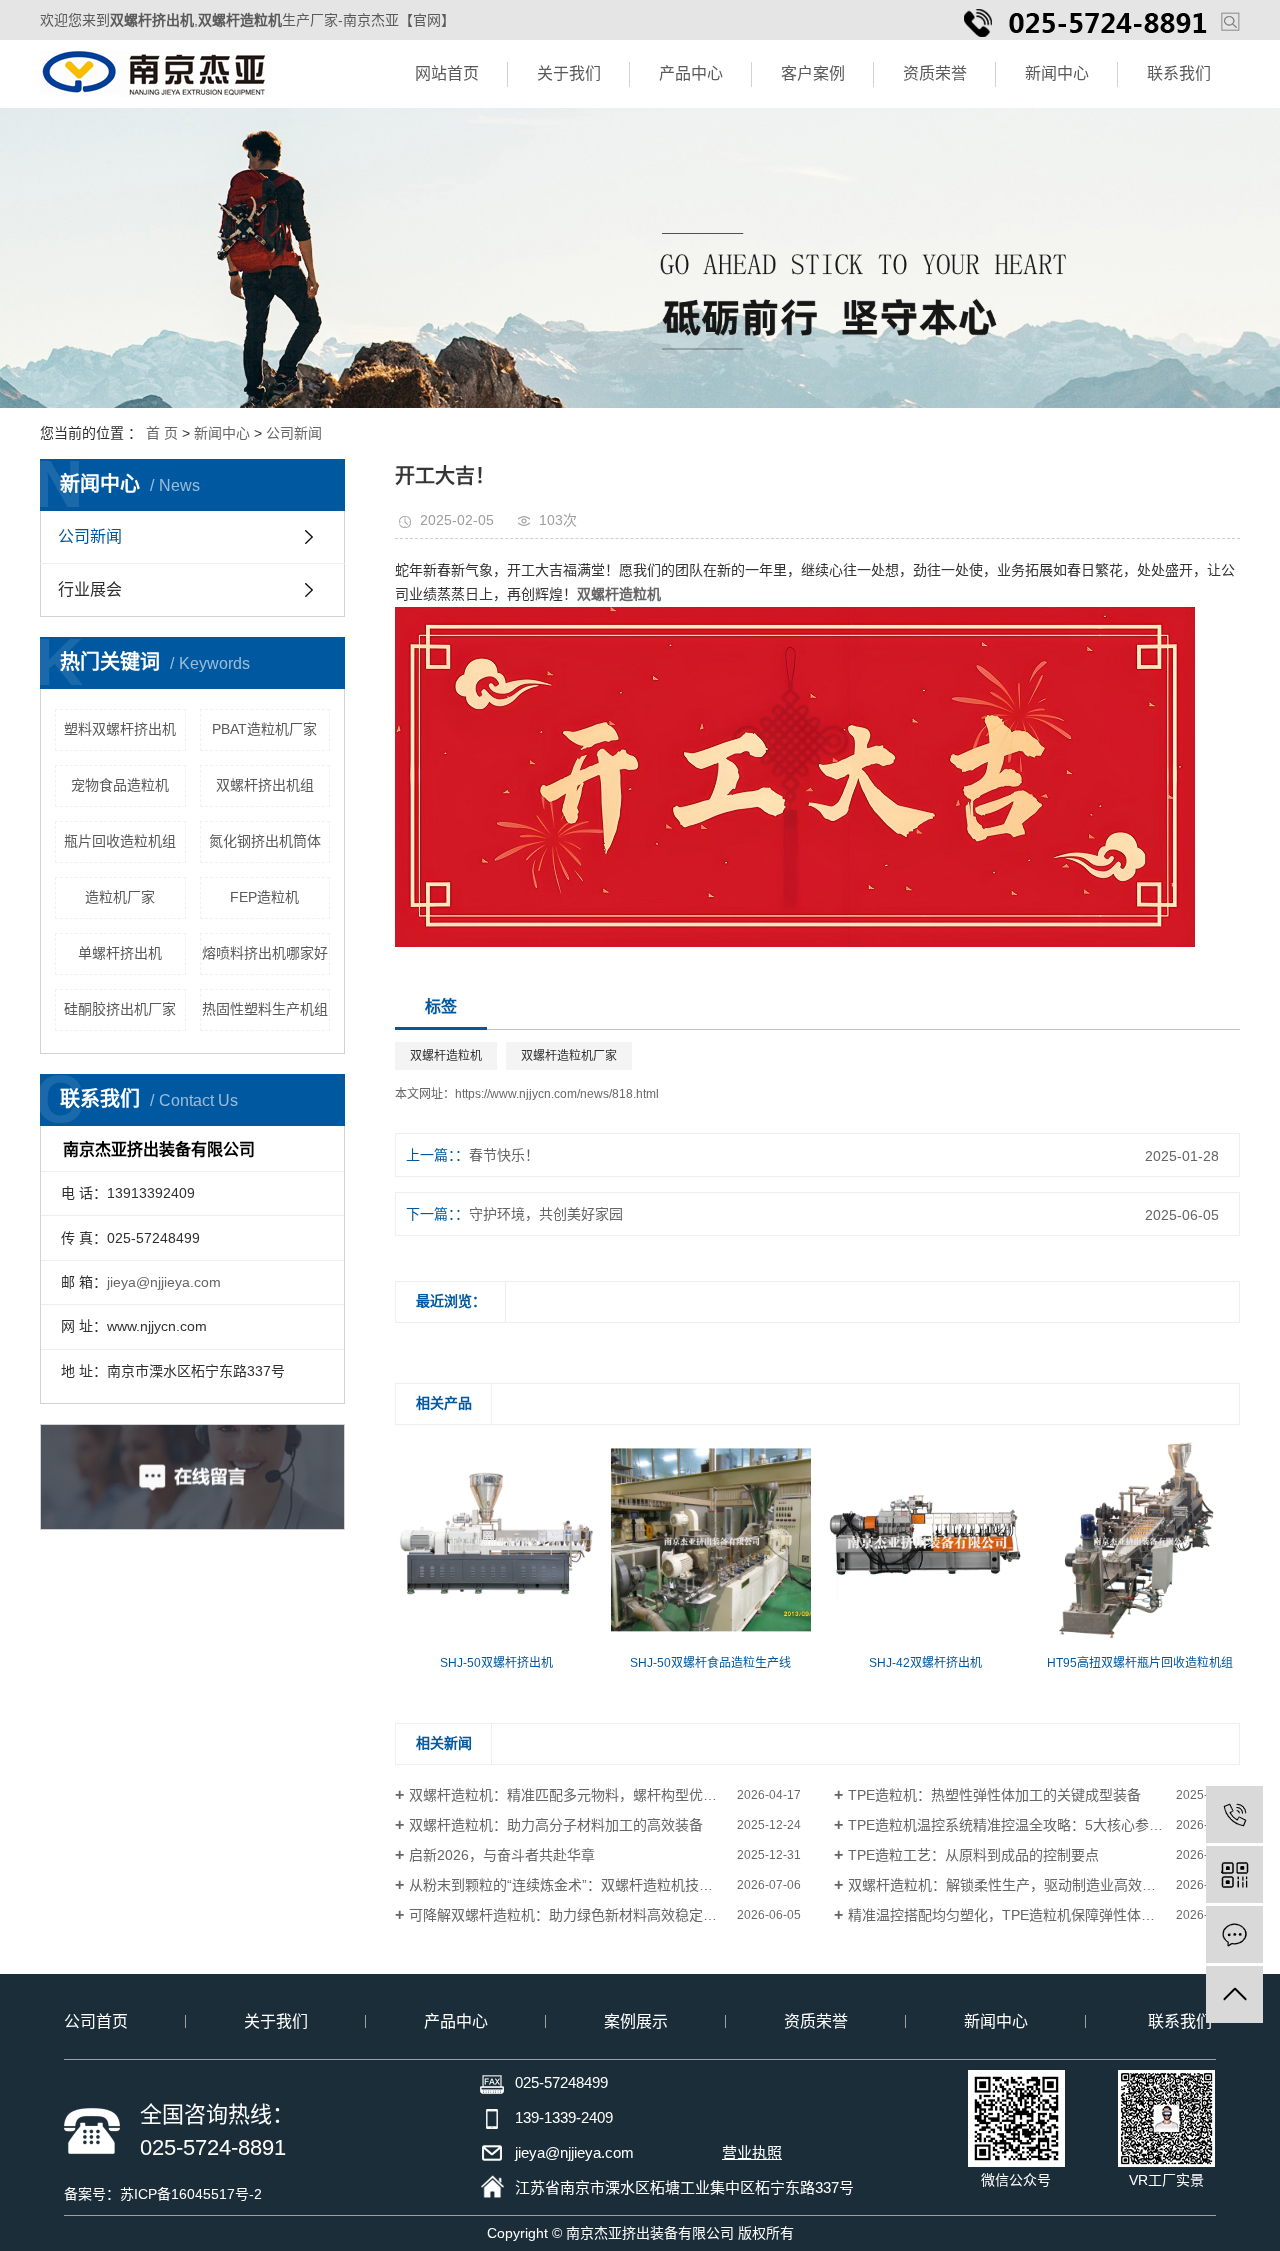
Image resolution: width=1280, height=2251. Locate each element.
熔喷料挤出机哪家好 (265, 953)
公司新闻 (294, 433)
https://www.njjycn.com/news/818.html (557, 1094)
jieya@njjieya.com (164, 1282)
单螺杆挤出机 (120, 953)
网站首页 (447, 73)
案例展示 (636, 2021)
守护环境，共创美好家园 (546, 1214)
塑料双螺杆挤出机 (120, 729)
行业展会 (90, 589)
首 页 (162, 433)
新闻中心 (1057, 73)
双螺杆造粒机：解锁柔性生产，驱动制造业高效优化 (1009, 1885)
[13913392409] (1234, 1814)
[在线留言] (1234, 1934)
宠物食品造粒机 (120, 785)
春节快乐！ (504, 1155)
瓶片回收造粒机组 (120, 841)
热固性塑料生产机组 (265, 1009)
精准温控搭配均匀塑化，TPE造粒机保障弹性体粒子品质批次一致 (1044, 1915)
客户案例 (813, 73)
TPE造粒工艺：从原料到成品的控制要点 (973, 1855)
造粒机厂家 (120, 897)
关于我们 (569, 73)
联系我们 (1179, 73)
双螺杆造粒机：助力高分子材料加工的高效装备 (556, 1825)
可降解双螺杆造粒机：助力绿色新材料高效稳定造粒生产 (584, 1915)
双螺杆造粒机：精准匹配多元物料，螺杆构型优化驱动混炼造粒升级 (605, 1795)
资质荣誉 (935, 73)
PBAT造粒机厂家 (264, 729)
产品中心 (691, 73)
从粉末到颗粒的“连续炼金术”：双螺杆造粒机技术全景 (575, 1885)
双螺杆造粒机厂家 (569, 1056)
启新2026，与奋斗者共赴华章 (502, 1855)
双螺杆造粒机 (446, 1056)
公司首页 (96, 2021)
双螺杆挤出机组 (265, 785)
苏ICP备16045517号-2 (191, 2194)
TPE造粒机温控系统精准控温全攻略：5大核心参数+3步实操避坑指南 (1044, 1825)
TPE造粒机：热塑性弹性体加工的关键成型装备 (994, 1795)
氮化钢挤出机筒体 (265, 841)
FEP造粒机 (264, 897)
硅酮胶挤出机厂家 (120, 1009)
